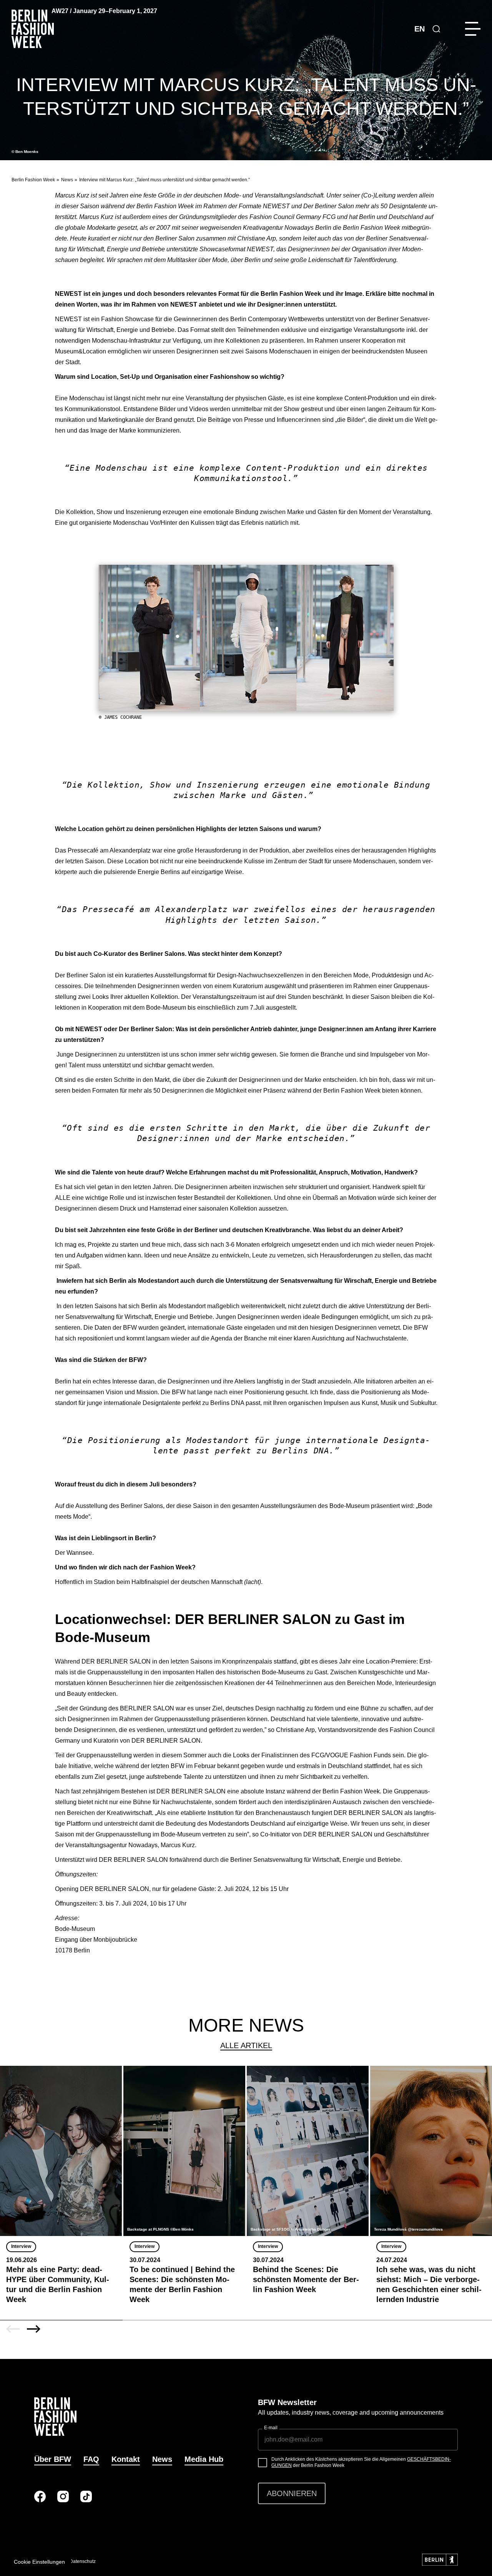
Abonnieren (292, 2493)
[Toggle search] (436, 29)
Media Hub (204, 2459)
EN (420, 29)
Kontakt (126, 2459)
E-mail (271, 2428)
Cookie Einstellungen (39, 2562)
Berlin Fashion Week (33, 180)
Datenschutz (83, 2561)
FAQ (91, 2459)
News (67, 180)
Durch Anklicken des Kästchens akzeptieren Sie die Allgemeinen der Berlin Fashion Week (361, 2462)
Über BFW (53, 2459)
